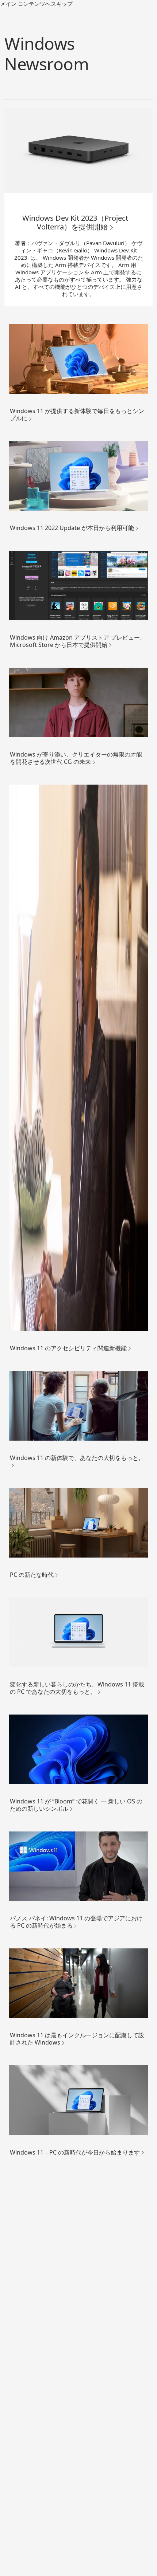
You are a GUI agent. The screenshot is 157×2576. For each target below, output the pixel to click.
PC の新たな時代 (32, 1575)
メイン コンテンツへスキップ (36, 4)
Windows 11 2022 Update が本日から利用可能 (72, 528)
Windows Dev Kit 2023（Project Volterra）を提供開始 (75, 223)
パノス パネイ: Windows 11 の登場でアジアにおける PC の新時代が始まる (76, 1922)
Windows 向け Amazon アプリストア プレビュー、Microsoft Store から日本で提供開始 (78, 641)
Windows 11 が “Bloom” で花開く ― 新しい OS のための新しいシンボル (76, 1805)
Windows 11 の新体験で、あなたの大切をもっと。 (77, 1458)
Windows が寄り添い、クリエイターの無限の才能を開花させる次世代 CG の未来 (76, 758)
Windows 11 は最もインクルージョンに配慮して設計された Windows (77, 2039)
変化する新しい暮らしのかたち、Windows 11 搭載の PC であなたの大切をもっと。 (77, 1688)
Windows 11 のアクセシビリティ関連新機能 (68, 1348)
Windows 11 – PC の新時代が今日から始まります (75, 2152)
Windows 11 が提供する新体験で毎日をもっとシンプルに (77, 415)
